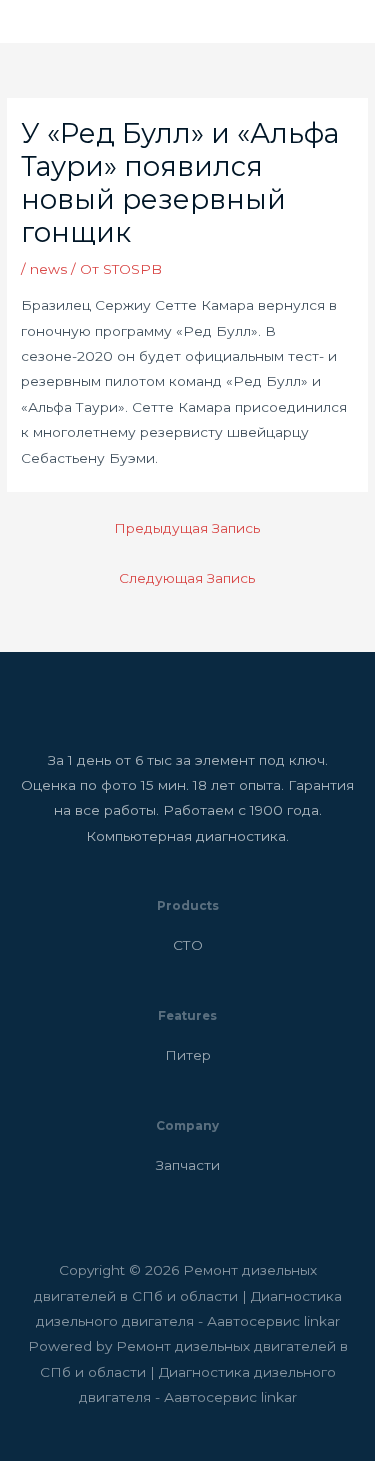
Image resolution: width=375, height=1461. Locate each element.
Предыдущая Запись (187, 528)
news (48, 269)
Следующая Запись (187, 578)
